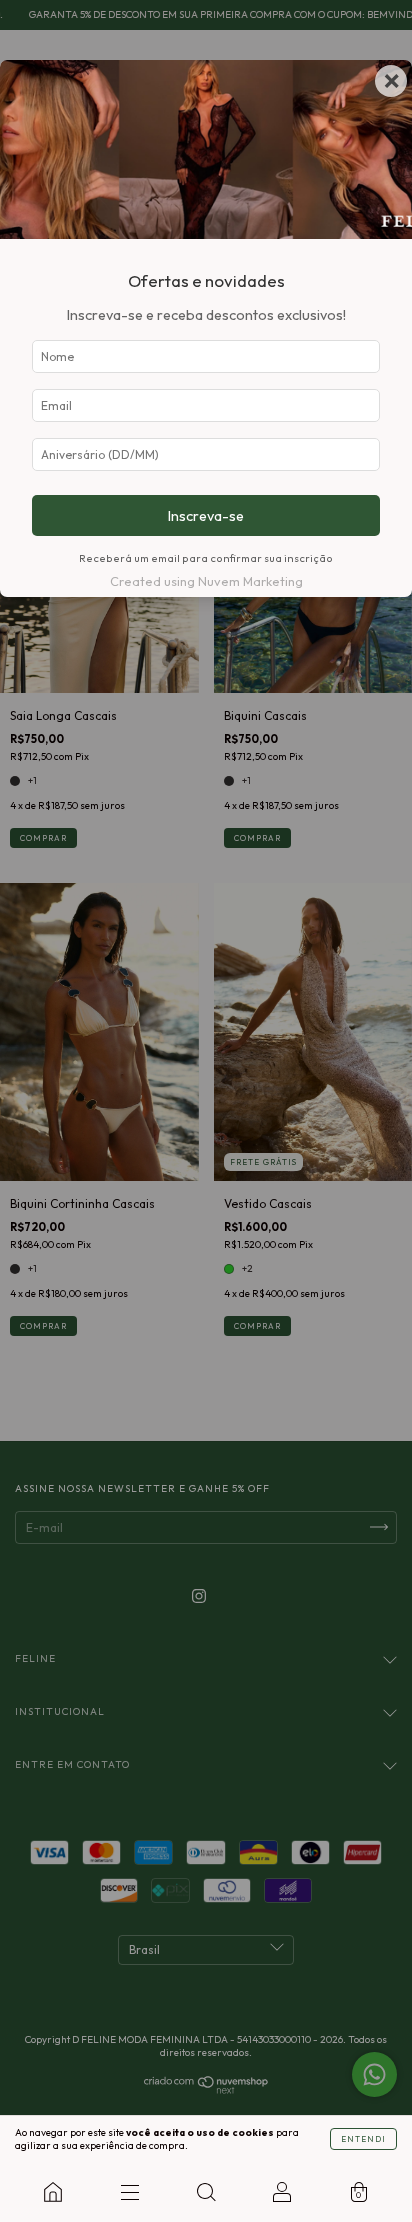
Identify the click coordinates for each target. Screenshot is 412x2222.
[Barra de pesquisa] (206, 2192)
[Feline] (53, 2192)
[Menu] (129, 2192)
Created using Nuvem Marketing (206, 581)
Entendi (363, 2139)
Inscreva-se (206, 516)
